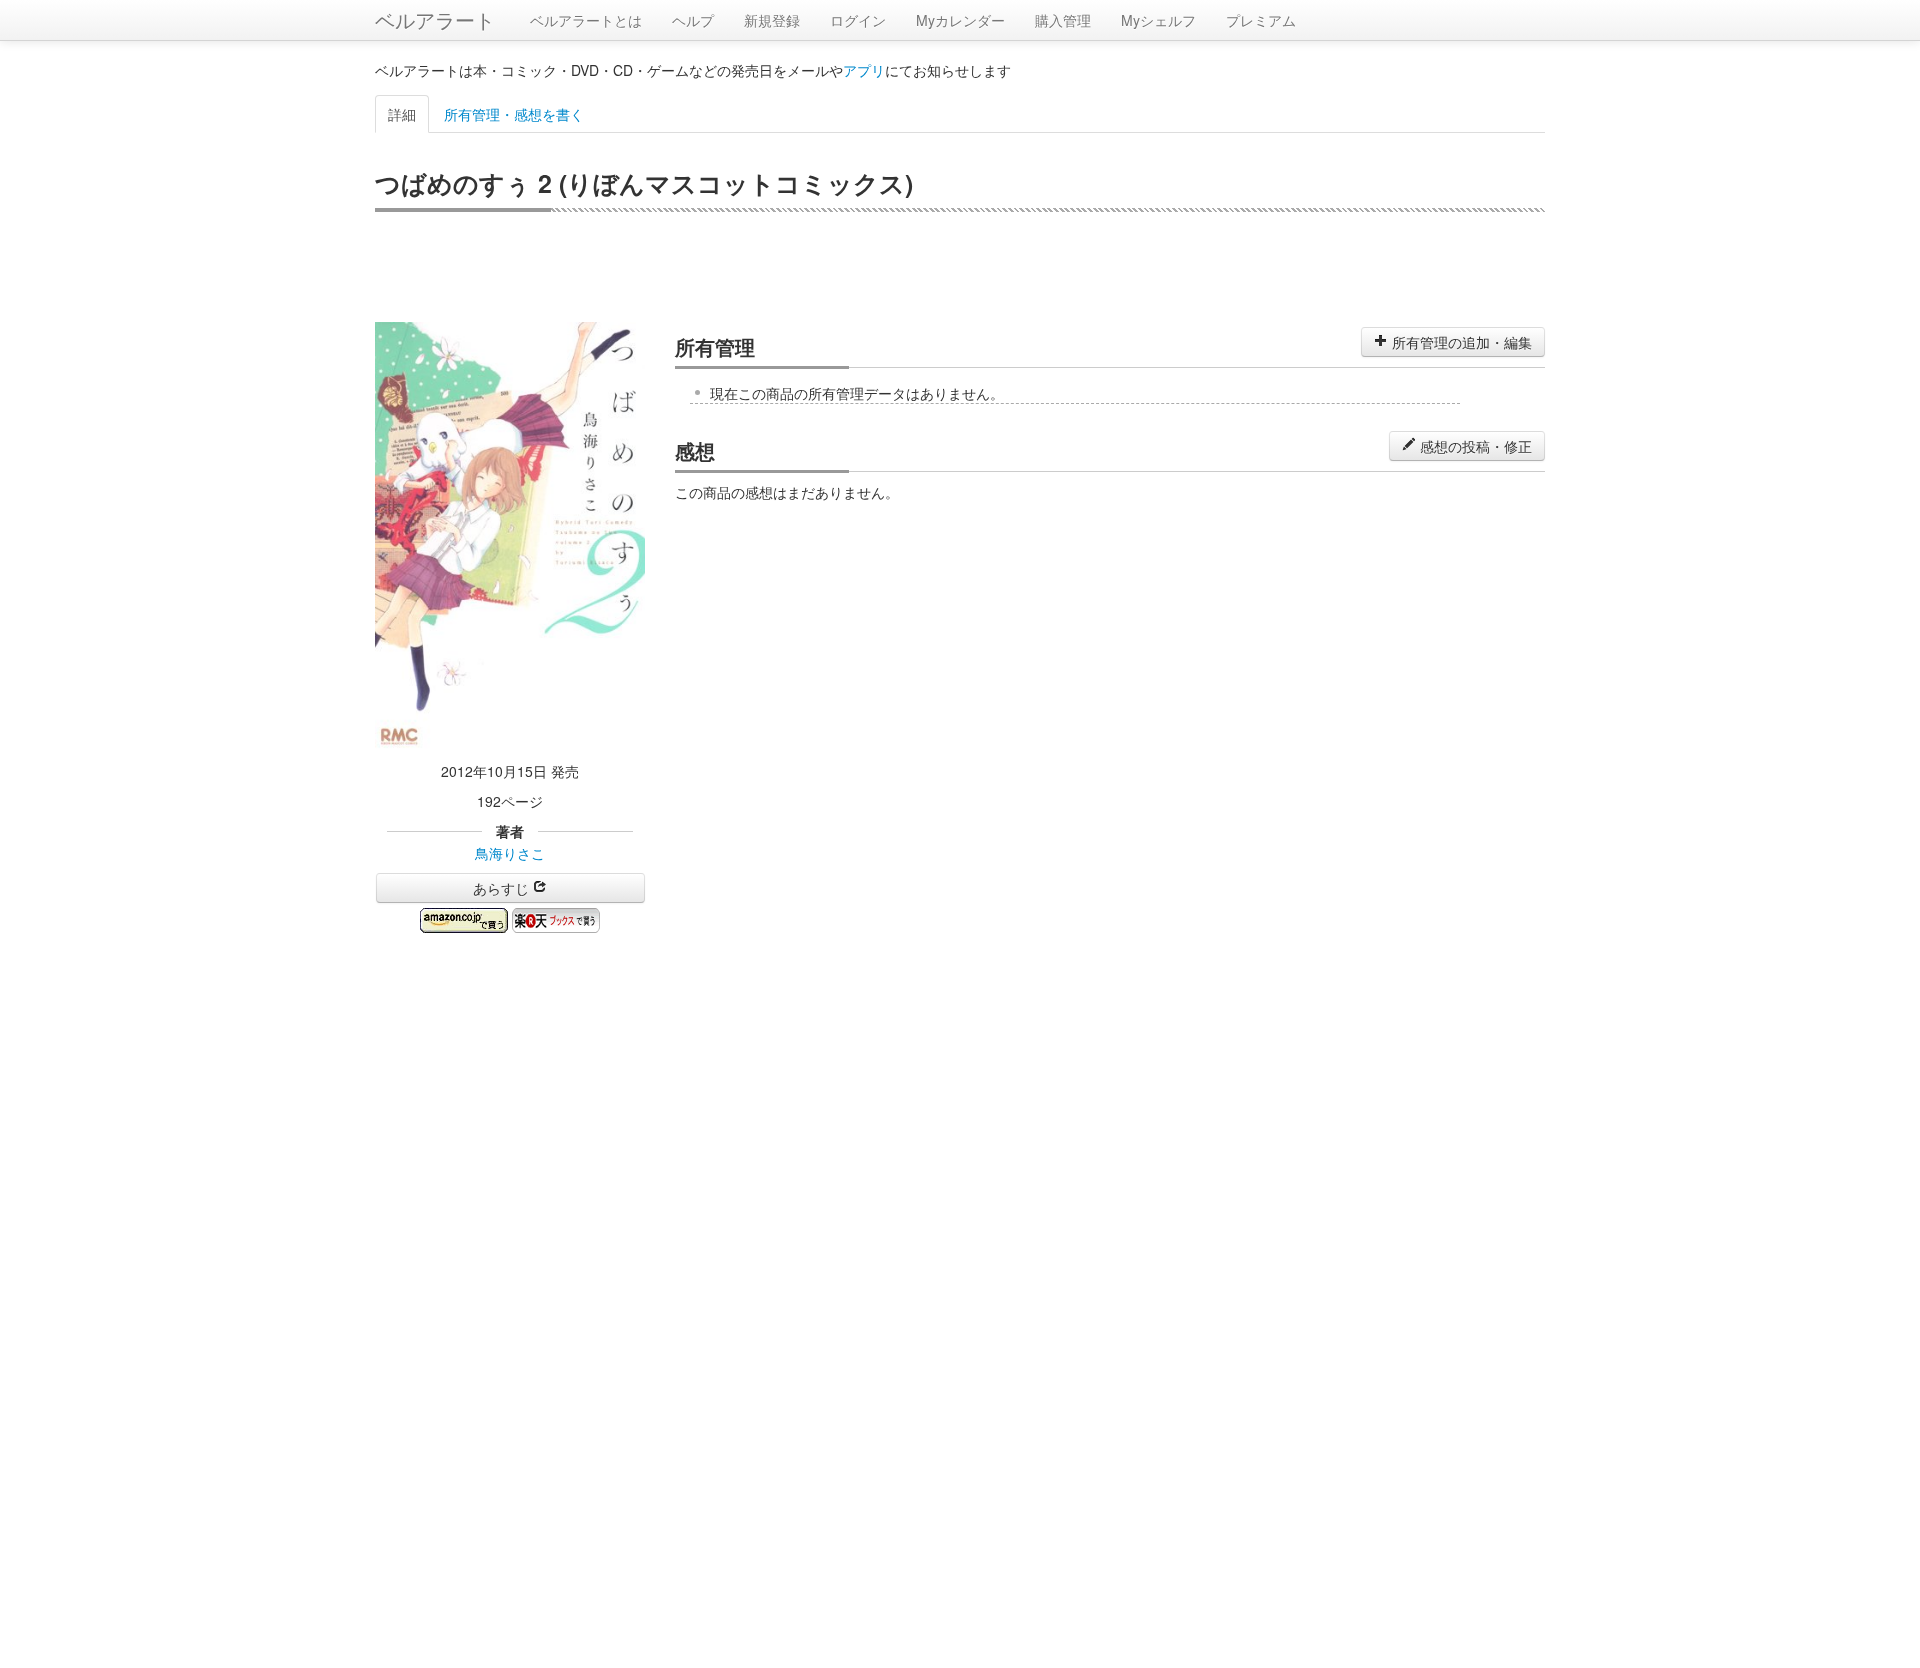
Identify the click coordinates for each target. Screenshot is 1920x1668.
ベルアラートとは (586, 20)
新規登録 (772, 20)
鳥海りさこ (510, 853)
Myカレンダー (960, 20)
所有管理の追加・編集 (1460, 342)
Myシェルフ (1158, 20)
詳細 (402, 114)
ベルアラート (435, 19)
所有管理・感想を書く (514, 114)
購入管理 (1063, 20)
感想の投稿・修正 (1474, 446)
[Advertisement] (960, 267)
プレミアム (1261, 20)
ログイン (858, 20)
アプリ (864, 70)
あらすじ (503, 888)
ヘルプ (693, 20)
